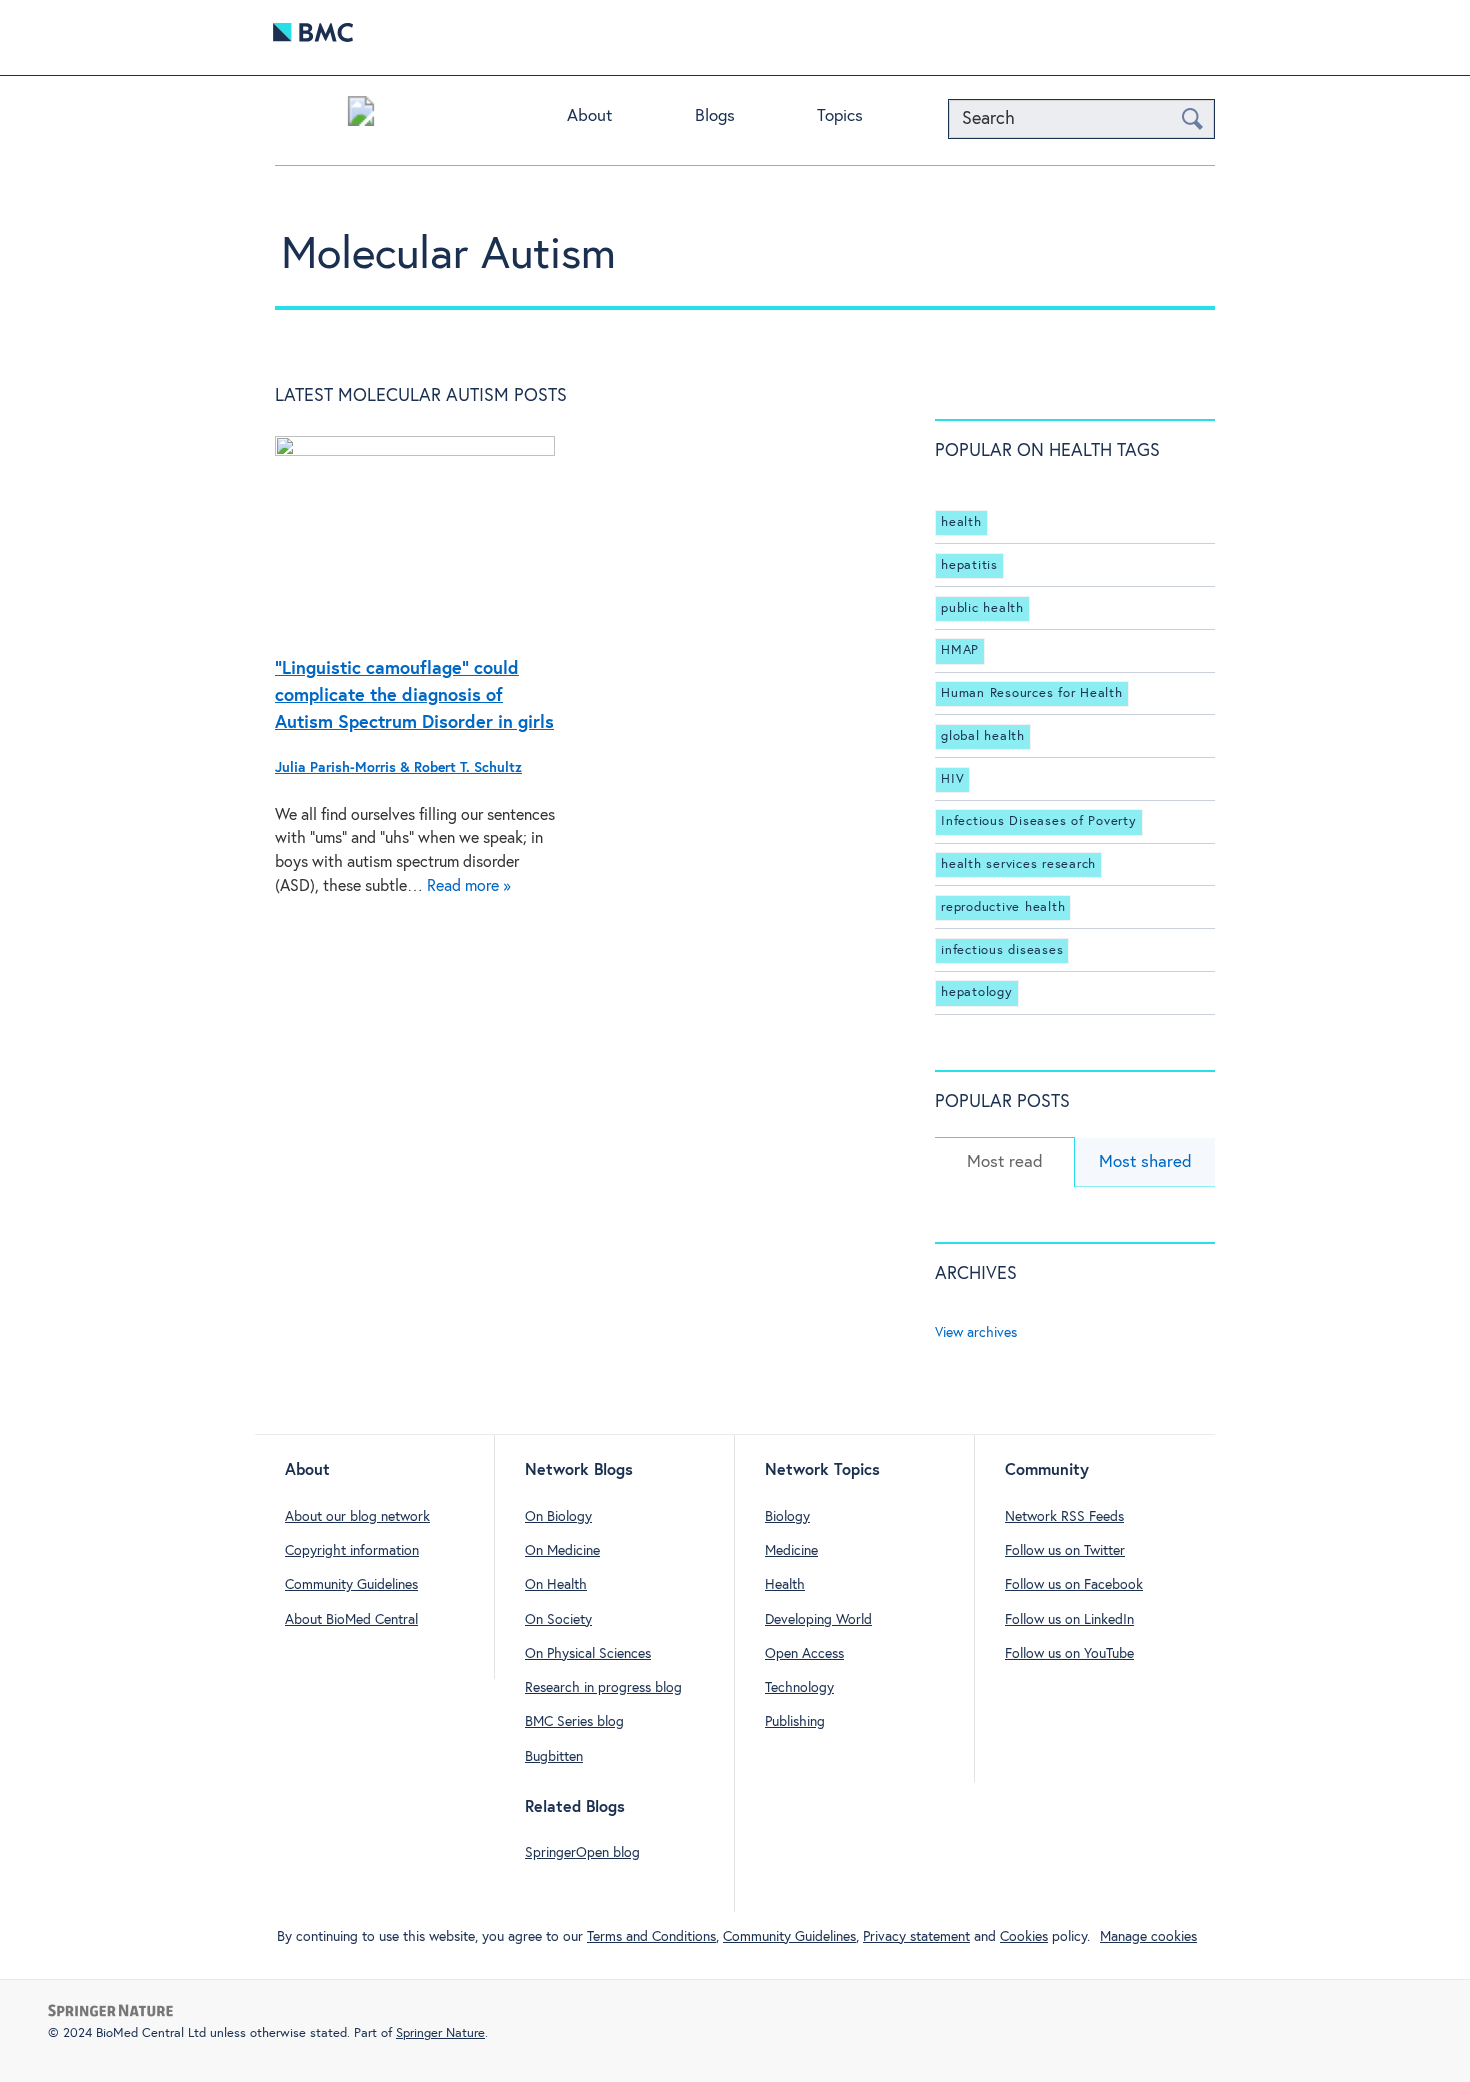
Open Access (804, 1654)
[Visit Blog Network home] (361, 116)
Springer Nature (440, 2033)
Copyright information (352, 1551)
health (961, 522)
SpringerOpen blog (582, 1853)
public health (982, 608)
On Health (556, 1585)
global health (983, 736)
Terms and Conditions (651, 1937)
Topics (840, 116)
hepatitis (969, 565)
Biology (787, 1517)
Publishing (795, 1722)
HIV (952, 779)
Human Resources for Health (1032, 693)
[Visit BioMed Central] (313, 37)
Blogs (715, 116)
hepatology (977, 992)
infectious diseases (1002, 950)
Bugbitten (554, 1757)
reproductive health (1003, 907)
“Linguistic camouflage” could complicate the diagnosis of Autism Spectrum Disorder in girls (414, 696)
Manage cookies (1148, 1937)
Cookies (1024, 1937)
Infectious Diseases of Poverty (1039, 821)
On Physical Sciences (588, 1654)
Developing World (818, 1620)
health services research (1018, 864)
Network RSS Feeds (1064, 1517)
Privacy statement (916, 1937)
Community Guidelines (351, 1585)
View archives (976, 1333)
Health (785, 1585)
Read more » (469, 886)
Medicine (791, 1551)
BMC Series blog (574, 1722)
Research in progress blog (603, 1688)
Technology (799, 1688)
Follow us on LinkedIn (1069, 1620)
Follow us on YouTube (1069, 1654)
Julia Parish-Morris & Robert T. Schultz (398, 768)
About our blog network (357, 1517)
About (589, 116)
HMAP (960, 650)
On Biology (558, 1517)
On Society (558, 1620)
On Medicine (562, 1551)
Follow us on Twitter (1065, 1551)
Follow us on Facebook (1074, 1585)
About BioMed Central (351, 1620)
